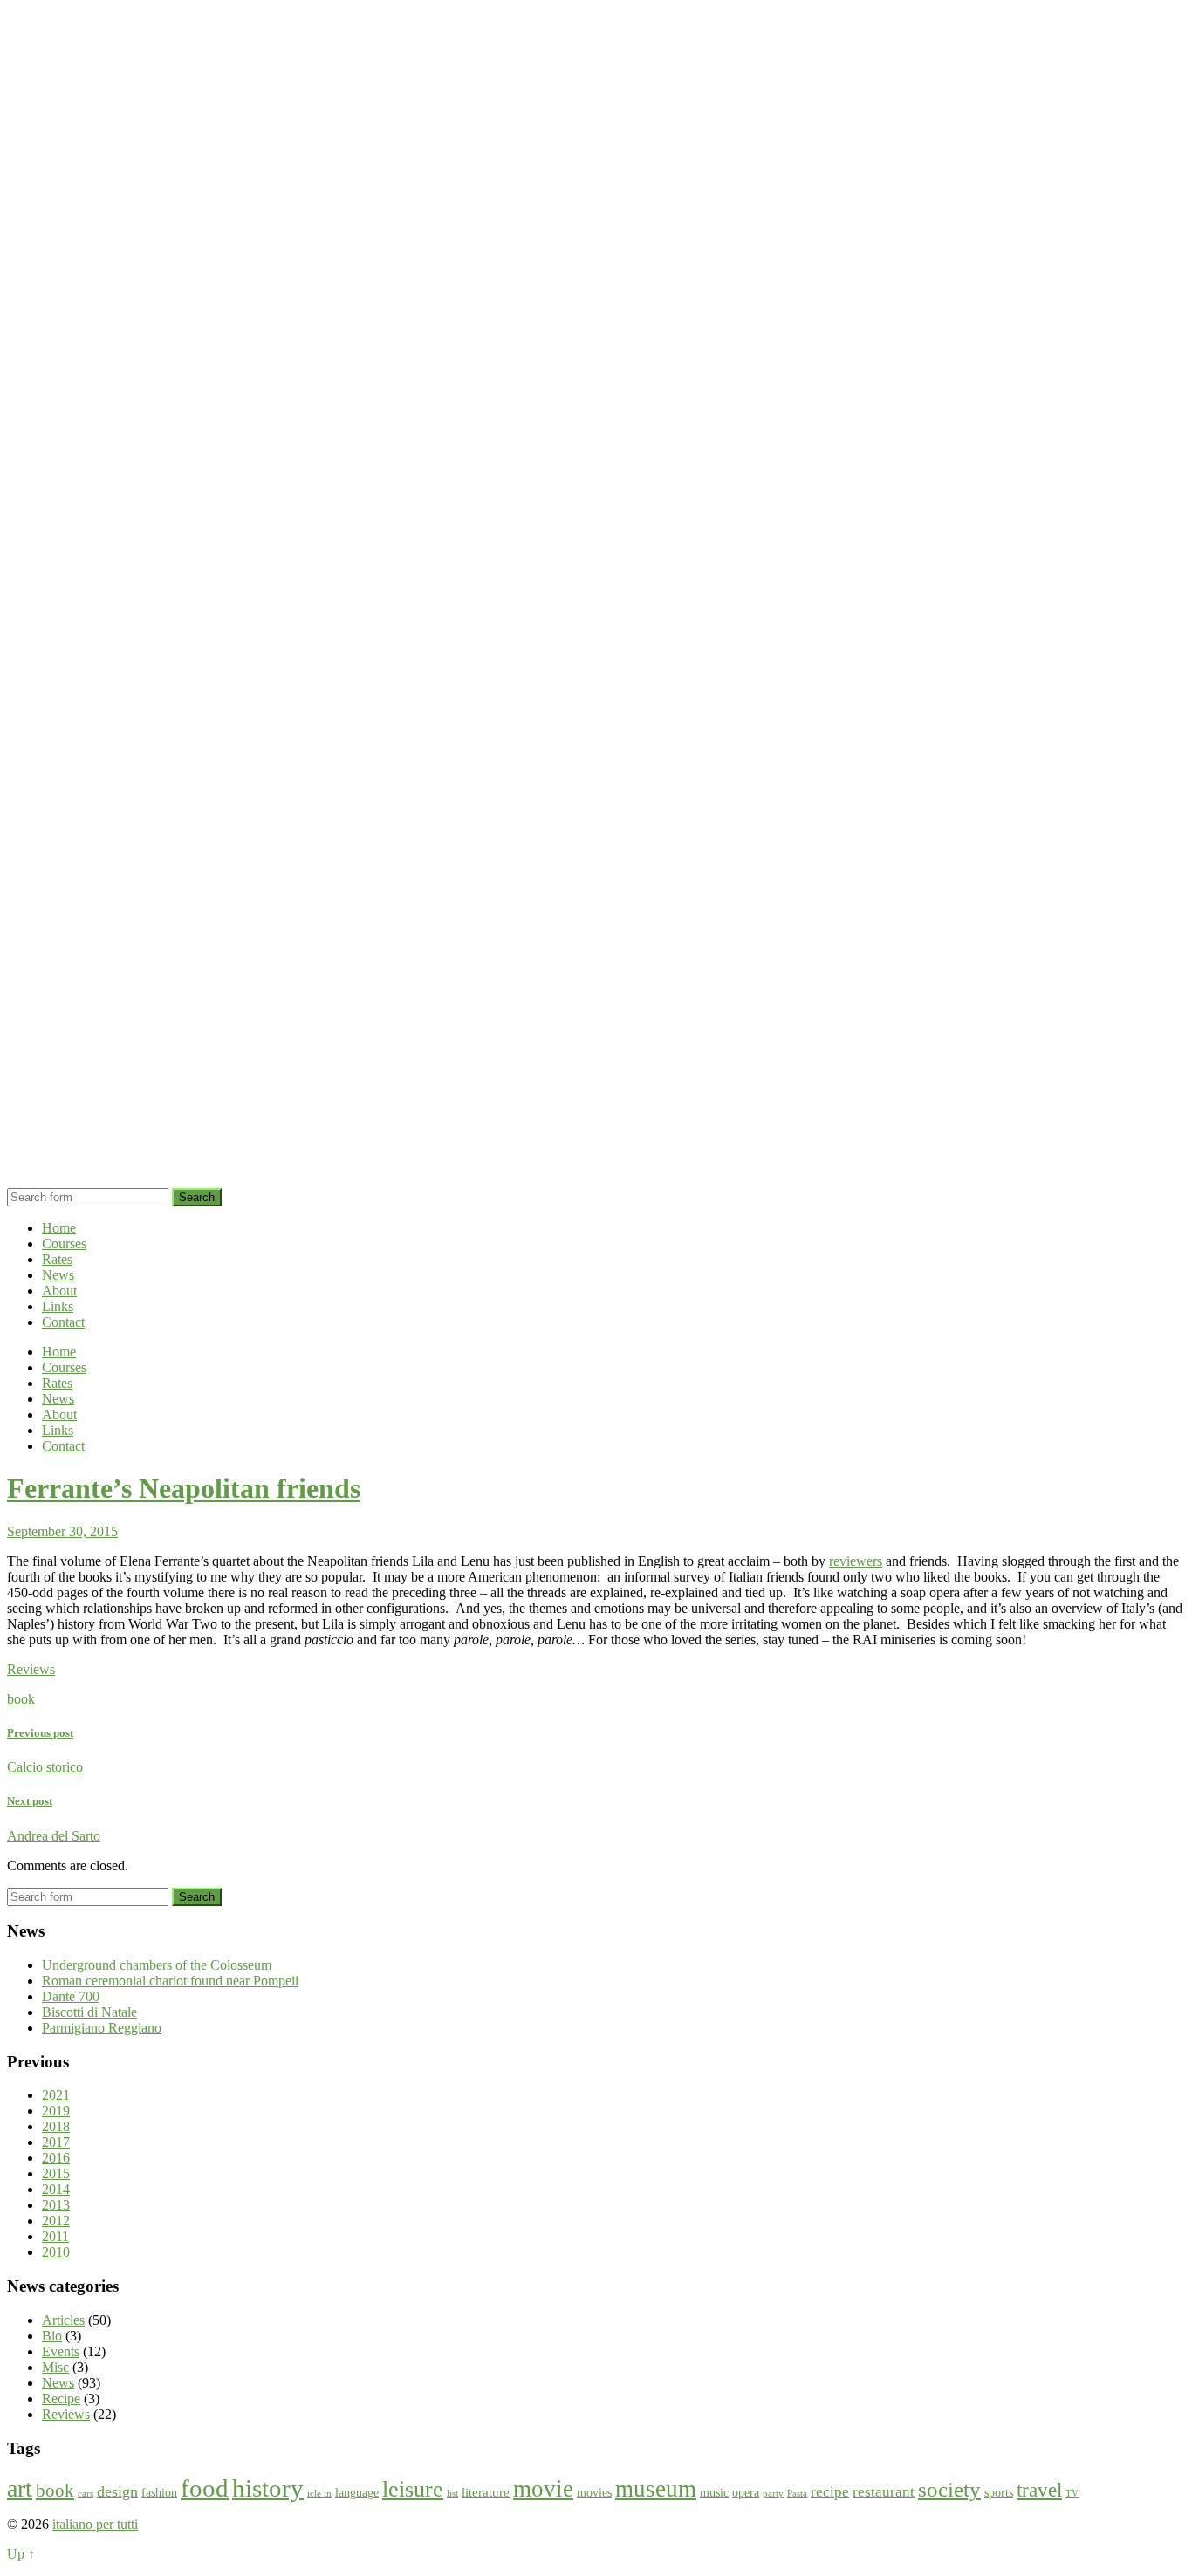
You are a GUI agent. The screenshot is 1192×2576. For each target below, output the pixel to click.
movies (594, 2493)
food (205, 2488)
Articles (63, 2320)
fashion (159, 2493)
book (21, 1699)
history (268, 2488)
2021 (56, 2095)
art (20, 2488)
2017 (56, 2142)
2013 (56, 2205)
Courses (64, 1244)
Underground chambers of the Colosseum (157, 1965)
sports (999, 2493)
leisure (413, 2489)
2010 (56, 2252)
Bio (52, 2336)
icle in (319, 2494)
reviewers (856, 1561)
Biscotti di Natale (89, 2012)
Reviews (31, 1669)
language (357, 2493)
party (773, 2494)
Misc (55, 2367)
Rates (57, 1259)
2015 (56, 2173)
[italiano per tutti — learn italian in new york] (596, 1180)
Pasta (797, 2494)
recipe (830, 2492)
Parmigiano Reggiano (102, 2028)
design (117, 2491)
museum (656, 2489)
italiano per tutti (95, 2524)
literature (486, 2492)
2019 (56, 2111)
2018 (56, 2126)
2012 (56, 2221)
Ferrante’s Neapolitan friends (184, 1488)
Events (61, 2351)
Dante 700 (71, 1996)
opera (746, 2493)
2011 (55, 2236)
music (714, 2493)
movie (543, 2489)
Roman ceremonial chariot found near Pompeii (170, 1981)
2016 (56, 2158)
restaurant (884, 2492)
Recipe (61, 2398)
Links (58, 1306)
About (59, 1291)
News (58, 1275)
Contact (63, 1322)
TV (1072, 2494)
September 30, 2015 (62, 1531)
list (452, 2494)
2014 (56, 2189)
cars (86, 2494)
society (949, 2489)
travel (1039, 2490)
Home (59, 1228)
